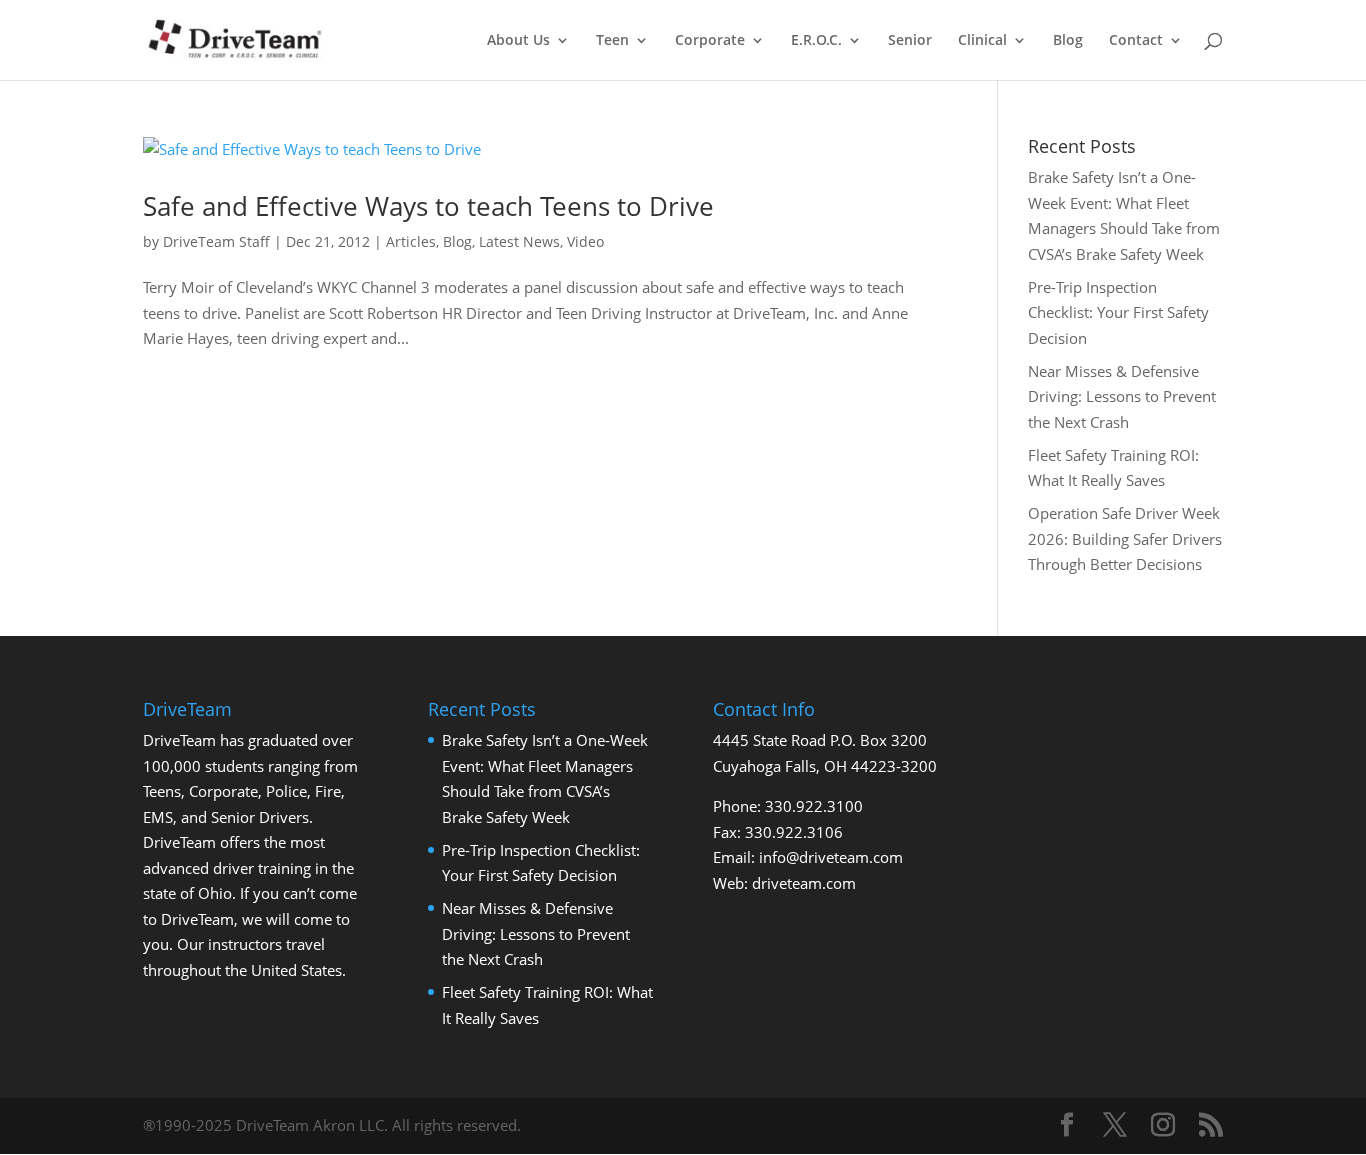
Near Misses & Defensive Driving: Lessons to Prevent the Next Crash (1122, 396)
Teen (612, 41)
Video (585, 241)
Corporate (710, 41)
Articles (411, 241)
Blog (1068, 41)
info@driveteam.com (831, 857)
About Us (518, 41)
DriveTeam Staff (216, 241)
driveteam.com (804, 883)
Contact (1136, 41)
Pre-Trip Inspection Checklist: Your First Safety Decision (1118, 312)
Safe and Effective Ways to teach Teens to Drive (428, 206)
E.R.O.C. (816, 41)
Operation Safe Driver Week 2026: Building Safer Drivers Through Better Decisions (1125, 538)
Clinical (982, 41)
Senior (910, 41)
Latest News (519, 241)
